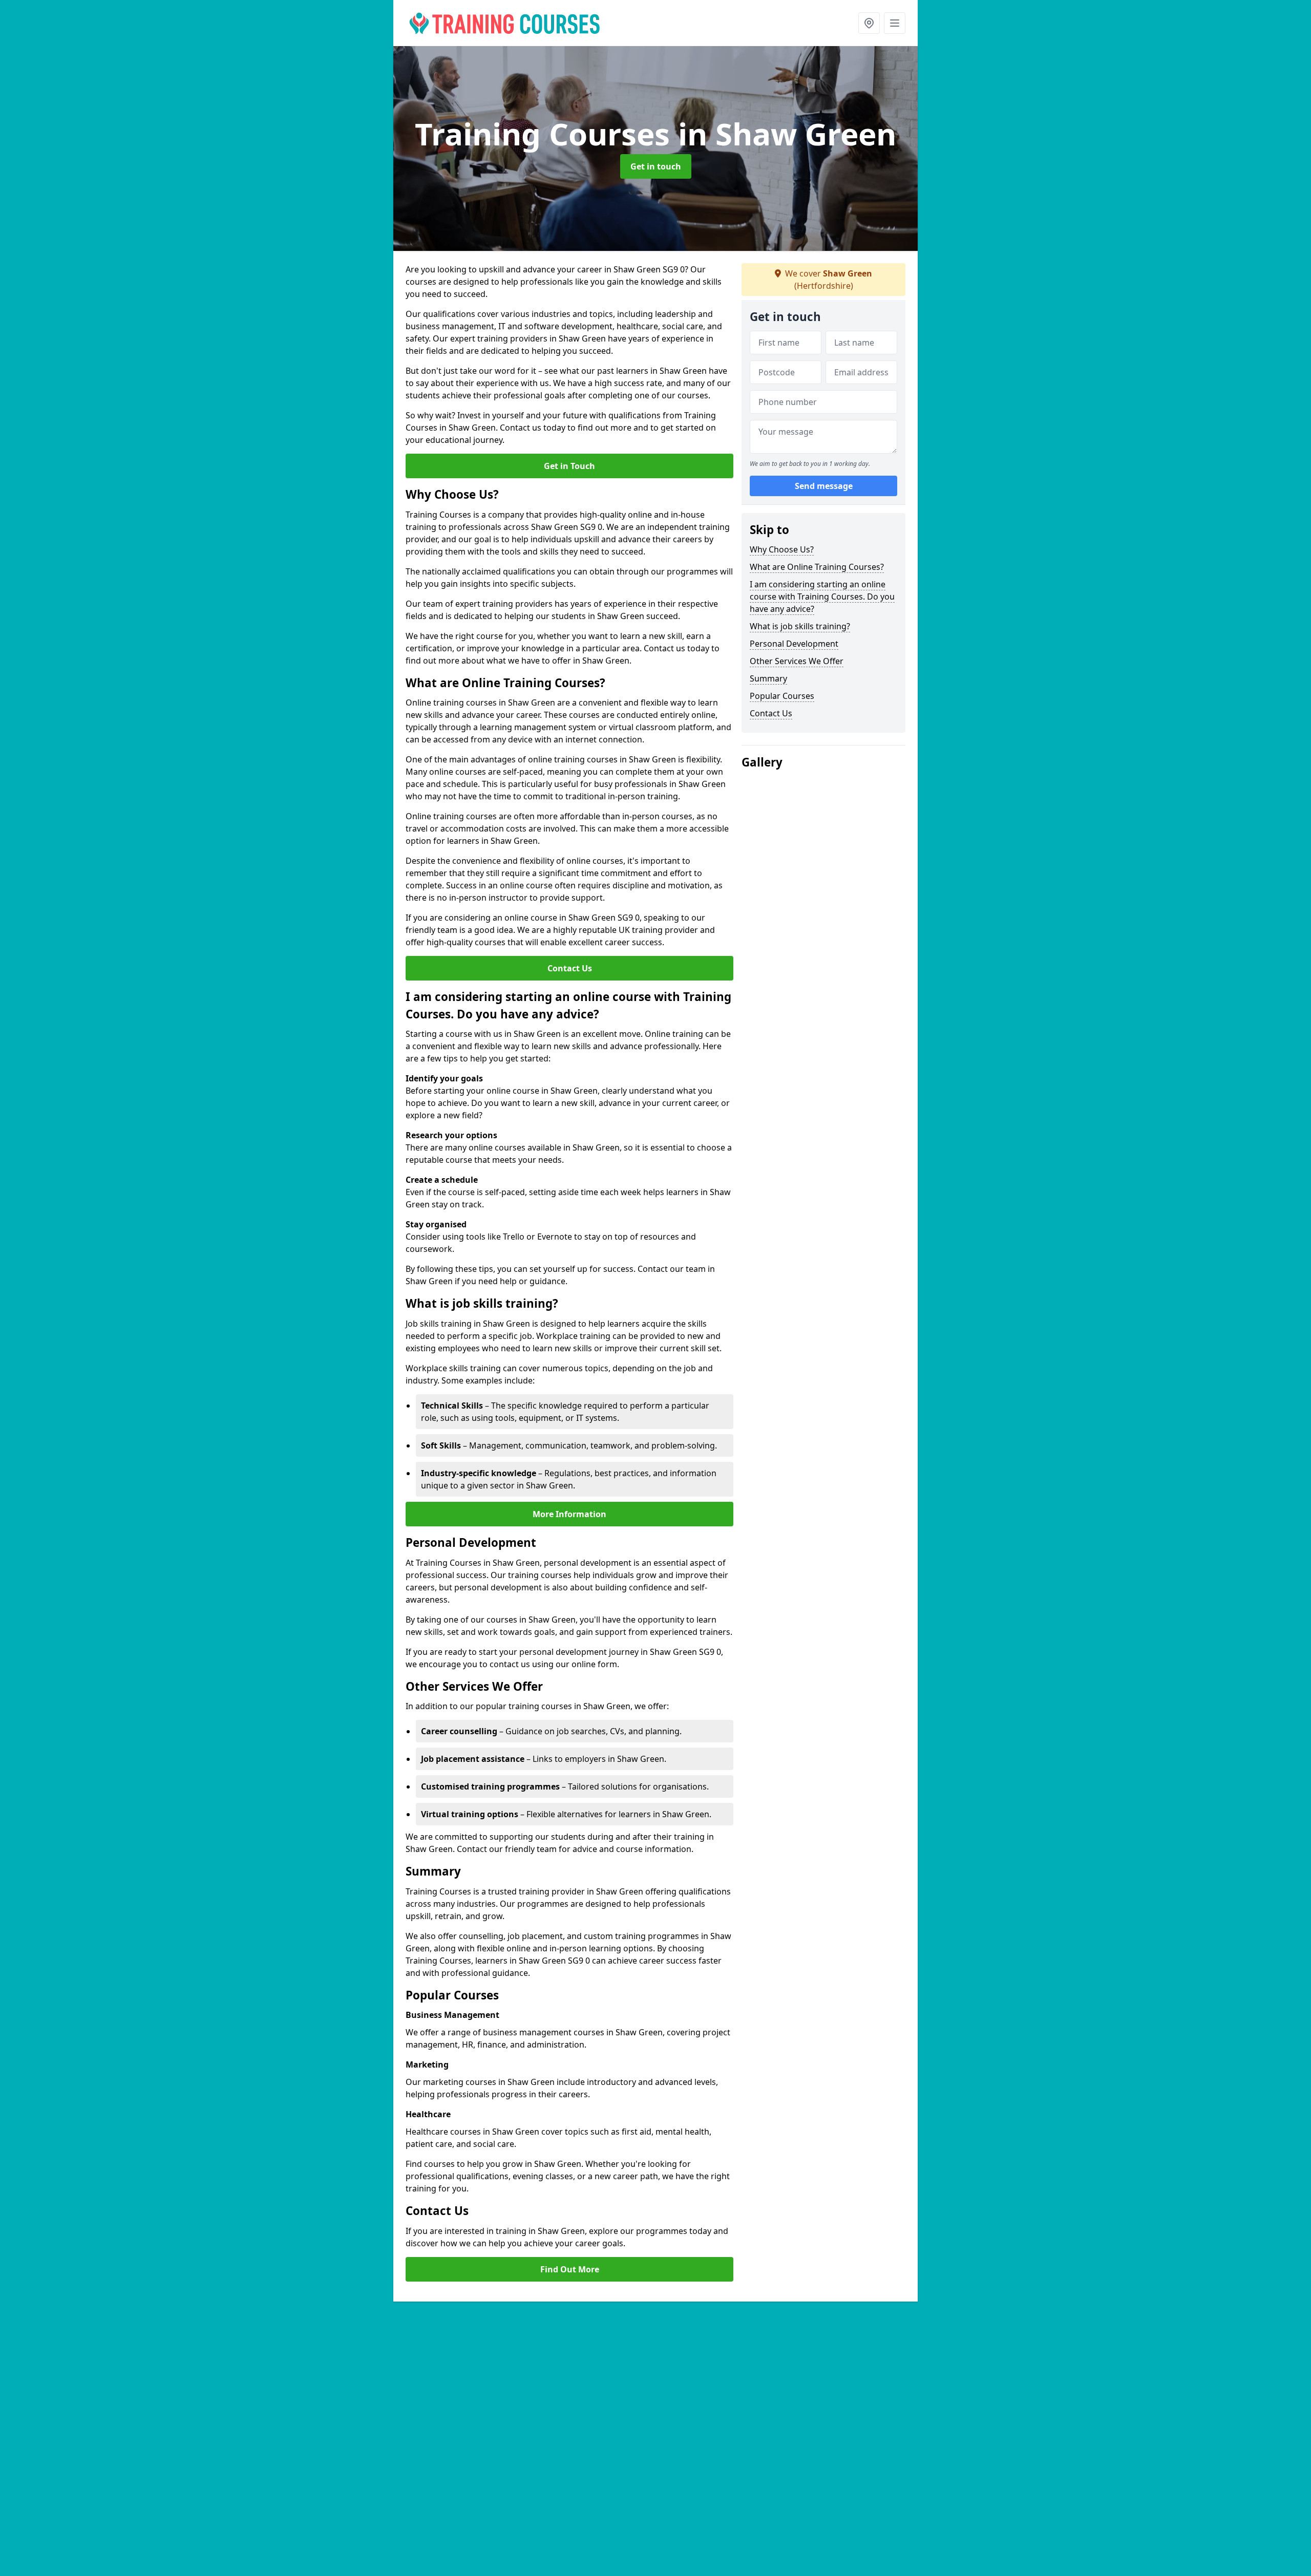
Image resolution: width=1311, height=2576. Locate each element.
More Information (569, 1514)
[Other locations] (869, 23)
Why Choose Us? (782, 549)
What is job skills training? (800, 626)
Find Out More (570, 2269)
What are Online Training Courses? (817, 567)
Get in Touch (569, 466)
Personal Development (794, 644)
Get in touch (656, 166)
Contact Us (570, 968)
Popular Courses (782, 696)
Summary (768, 678)
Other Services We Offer (797, 661)
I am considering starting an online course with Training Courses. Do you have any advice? (822, 597)
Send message (824, 486)
